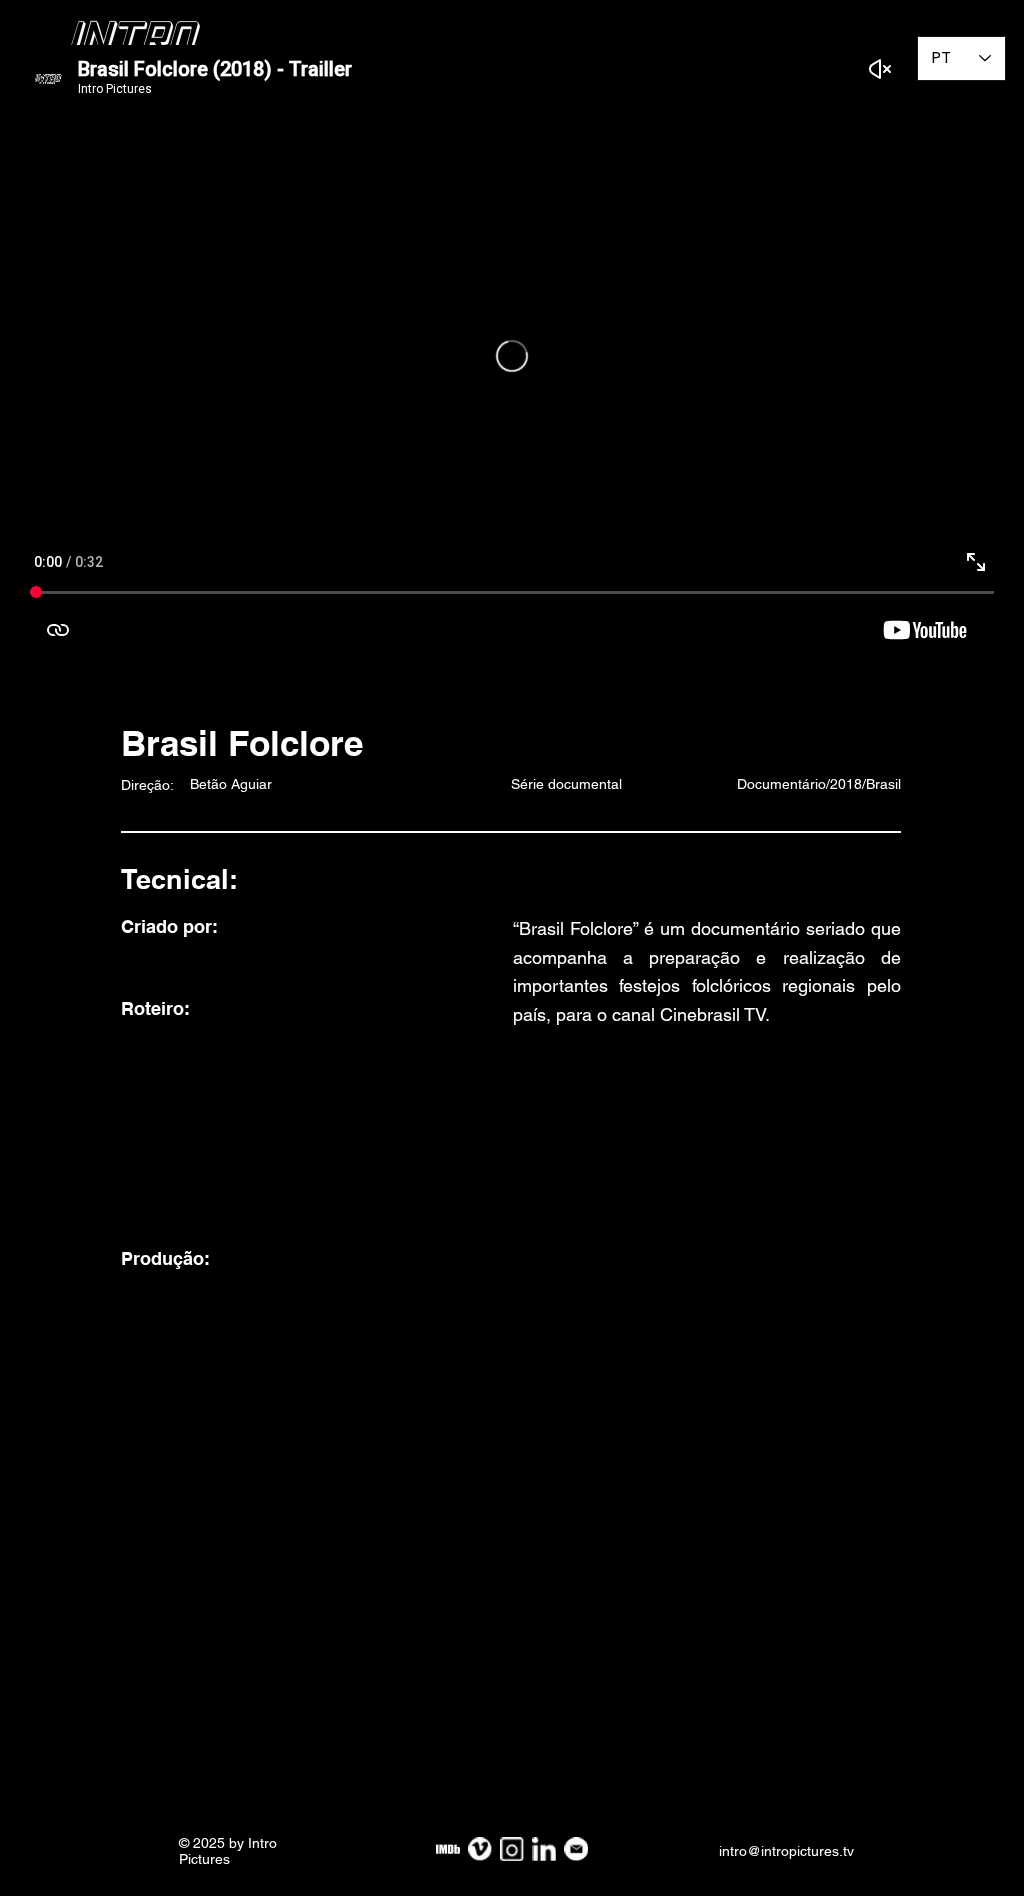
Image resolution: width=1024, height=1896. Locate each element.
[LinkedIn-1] (544, 1849)
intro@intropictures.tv (786, 1851)
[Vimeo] (480, 1849)
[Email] (576, 1849)
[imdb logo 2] (448, 1849)
